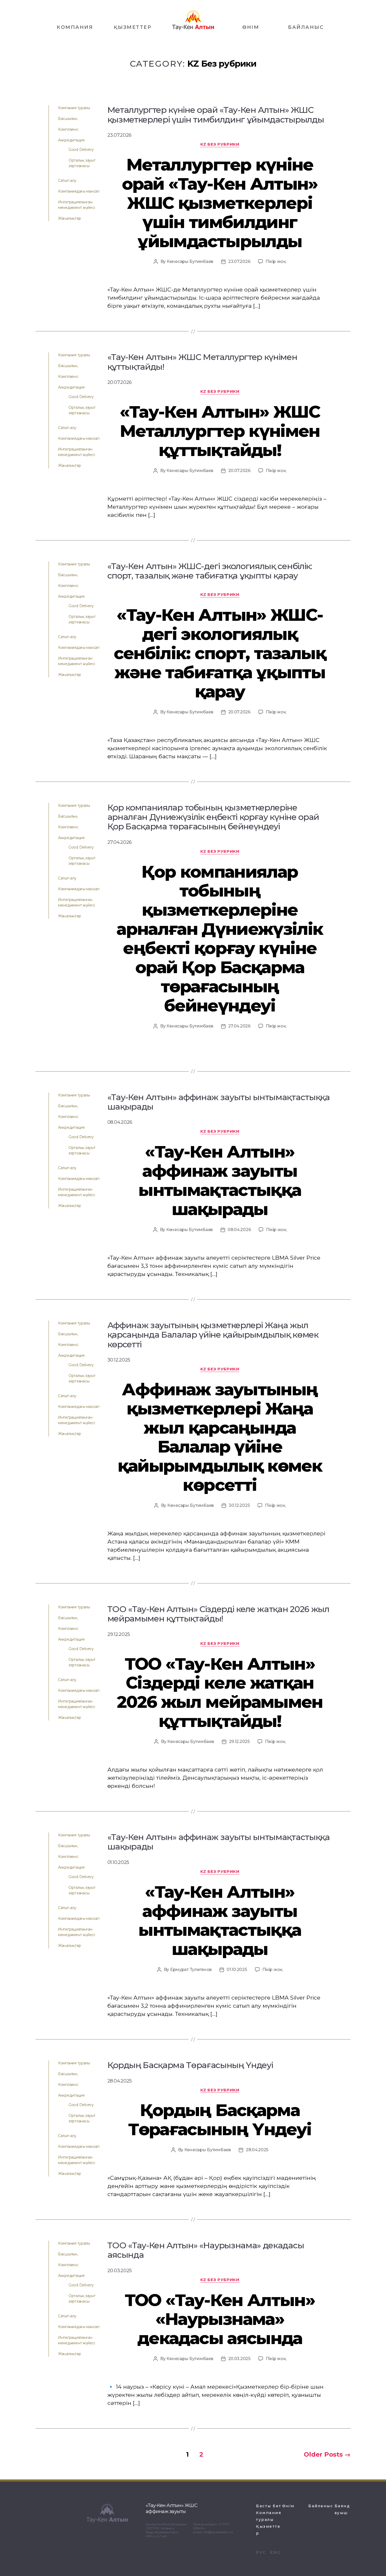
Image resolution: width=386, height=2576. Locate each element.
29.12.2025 (239, 1742)
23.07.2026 (239, 261)
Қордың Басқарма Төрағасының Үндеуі (220, 2120)
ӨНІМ (251, 27)
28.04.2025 (257, 2150)
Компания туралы (74, 108)
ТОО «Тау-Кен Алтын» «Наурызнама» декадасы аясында (220, 2319)
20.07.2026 (239, 471)
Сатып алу (67, 181)
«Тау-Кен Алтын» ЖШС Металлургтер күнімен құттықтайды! (220, 431)
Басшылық (68, 119)
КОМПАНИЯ (75, 27)
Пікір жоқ (276, 261)
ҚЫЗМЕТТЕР (133, 27)
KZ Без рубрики (220, 144)
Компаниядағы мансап (79, 191)
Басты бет (269, 2506)
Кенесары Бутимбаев (190, 261)
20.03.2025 (239, 2359)
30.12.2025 (239, 1505)
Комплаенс (68, 129)
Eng (276, 2552)
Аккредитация (71, 140)
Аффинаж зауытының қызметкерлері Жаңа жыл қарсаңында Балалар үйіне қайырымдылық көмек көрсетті (220, 1437)
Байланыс (321, 2506)
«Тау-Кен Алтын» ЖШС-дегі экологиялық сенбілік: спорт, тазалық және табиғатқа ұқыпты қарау (220, 653)
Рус (261, 2552)
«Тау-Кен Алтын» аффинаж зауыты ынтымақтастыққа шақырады (220, 1180)
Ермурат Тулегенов (191, 1970)
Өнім (288, 2506)
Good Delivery (81, 150)
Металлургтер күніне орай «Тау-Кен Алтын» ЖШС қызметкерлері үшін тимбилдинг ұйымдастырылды (220, 203)
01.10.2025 (237, 1970)
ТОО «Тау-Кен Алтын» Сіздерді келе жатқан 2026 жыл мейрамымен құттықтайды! (220, 1692)
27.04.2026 (239, 1026)
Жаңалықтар (69, 218)
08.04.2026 (239, 1230)
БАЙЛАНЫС (306, 27)
